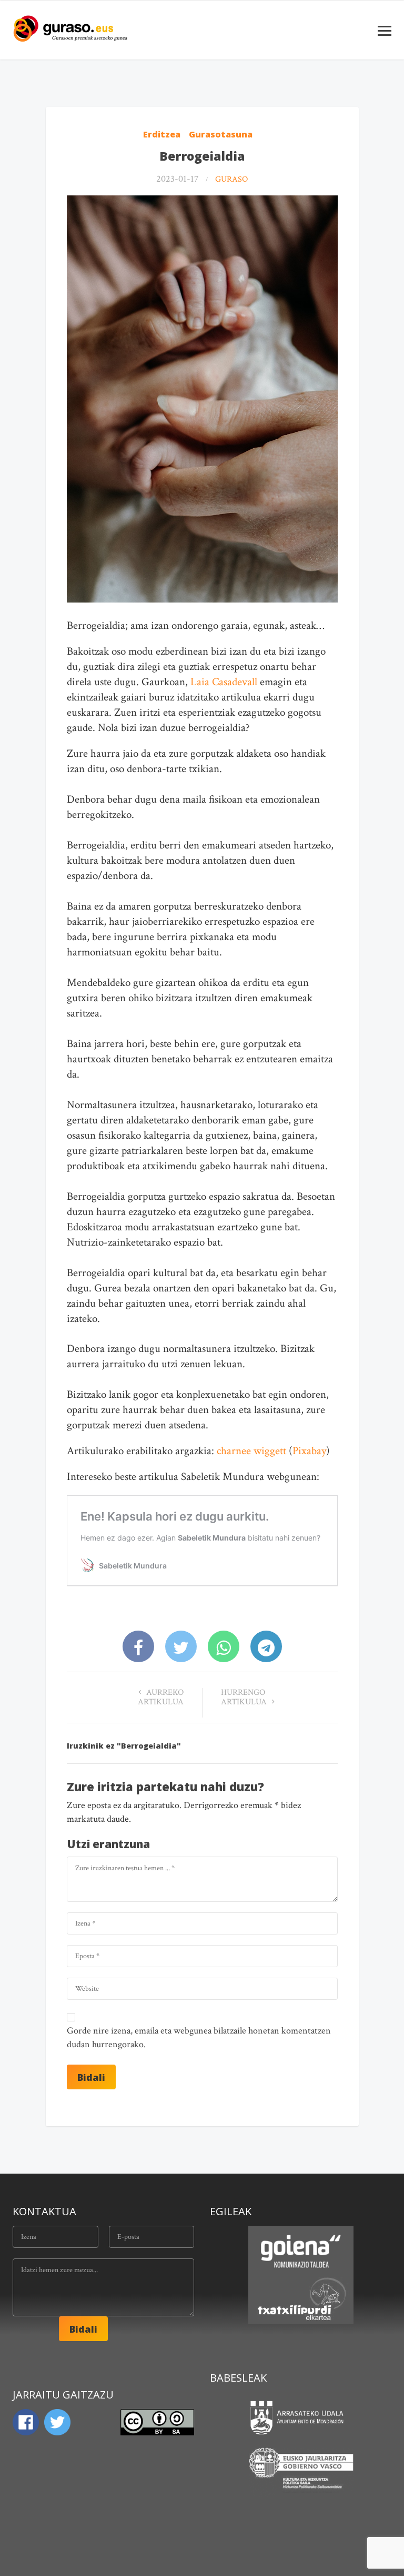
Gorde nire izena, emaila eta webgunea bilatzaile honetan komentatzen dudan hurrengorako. (199, 2037)
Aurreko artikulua (161, 1697)
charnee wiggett (251, 1451)
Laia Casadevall (224, 682)
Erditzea (162, 134)
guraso (231, 179)
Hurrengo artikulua (245, 1697)
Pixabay (309, 1451)
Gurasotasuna (221, 134)
